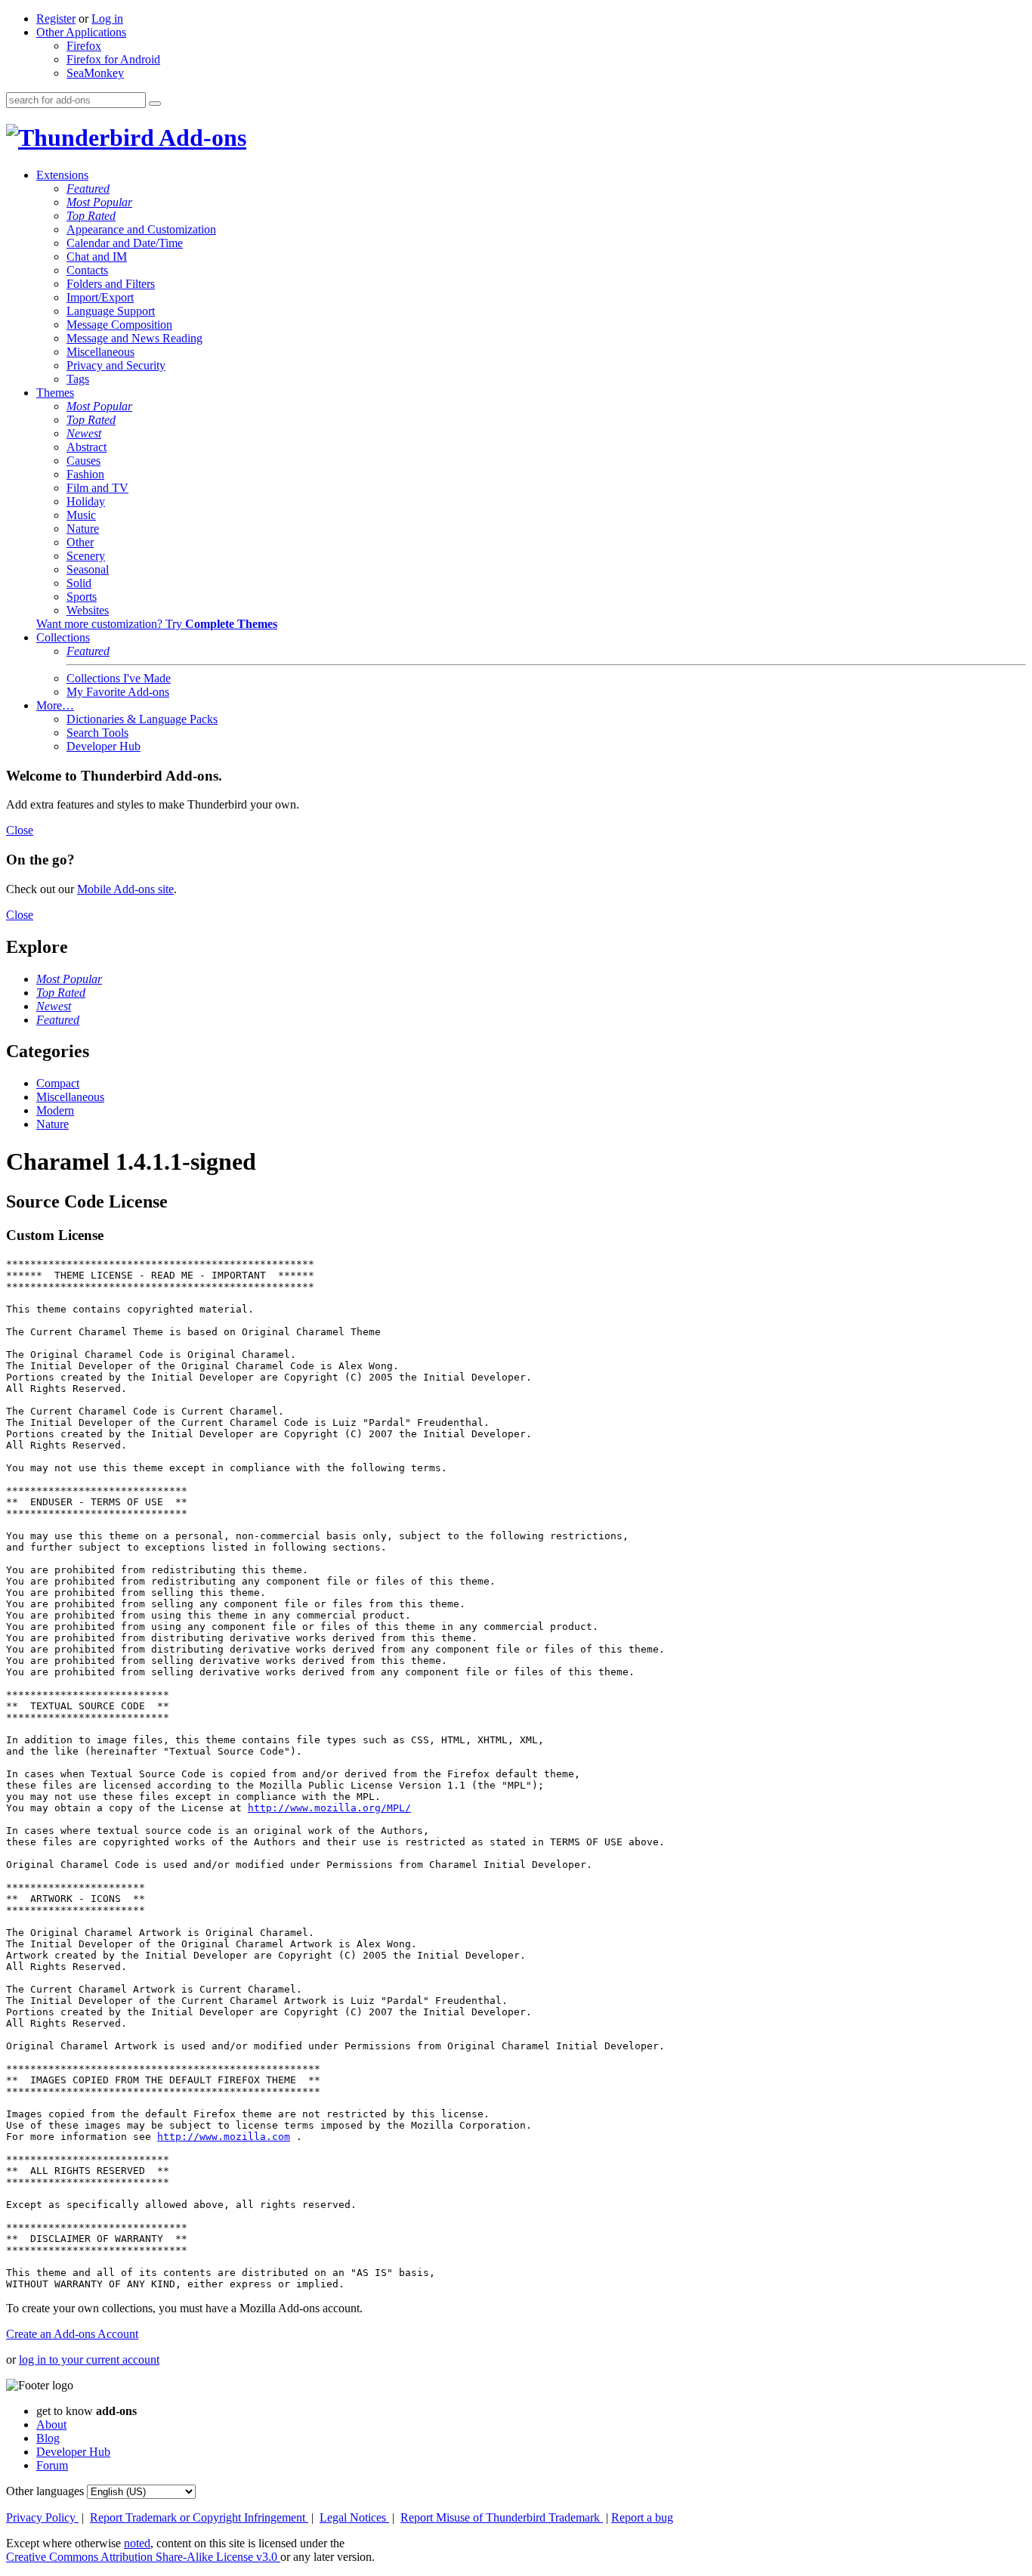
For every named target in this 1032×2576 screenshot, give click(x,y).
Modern (55, 1110)
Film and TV (97, 488)
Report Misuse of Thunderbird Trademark (502, 2517)
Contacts (87, 270)
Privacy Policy (42, 2517)
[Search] (155, 104)
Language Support (111, 311)
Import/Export (100, 297)
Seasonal (88, 569)
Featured (88, 189)
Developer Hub (104, 746)
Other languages (45, 2491)
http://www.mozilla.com (224, 2137)
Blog (48, 2438)
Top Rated (91, 216)
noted (137, 2543)
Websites (88, 610)
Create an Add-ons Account (72, 2334)
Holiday (86, 501)
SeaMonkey (95, 73)
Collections (63, 637)
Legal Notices (354, 2517)
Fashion (85, 474)
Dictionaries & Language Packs (142, 719)
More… (55, 705)
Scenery (86, 556)
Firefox (84, 46)
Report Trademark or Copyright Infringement (199, 2517)
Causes (83, 461)
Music (81, 515)
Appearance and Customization (141, 229)
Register (56, 19)
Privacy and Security (116, 365)
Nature (83, 529)
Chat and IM (97, 257)
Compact (58, 1083)
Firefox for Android (113, 59)
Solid (79, 583)
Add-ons (200, 138)
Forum (52, 2465)
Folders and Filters (111, 284)
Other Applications (81, 32)
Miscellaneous (100, 352)
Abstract (87, 447)
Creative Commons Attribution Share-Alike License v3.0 (143, 2557)
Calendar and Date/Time (125, 243)
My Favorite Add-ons (118, 692)
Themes (55, 393)
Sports (82, 597)
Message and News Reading (134, 338)
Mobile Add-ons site (125, 889)
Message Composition (119, 325)
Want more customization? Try (157, 624)
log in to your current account (89, 2360)
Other (80, 542)
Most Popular (99, 202)
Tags (78, 379)
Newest (84, 433)
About (51, 2424)
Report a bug (642, 2517)
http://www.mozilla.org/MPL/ (329, 1808)
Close (20, 830)
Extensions (62, 175)
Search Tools (97, 733)
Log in (107, 19)
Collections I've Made (119, 678)
